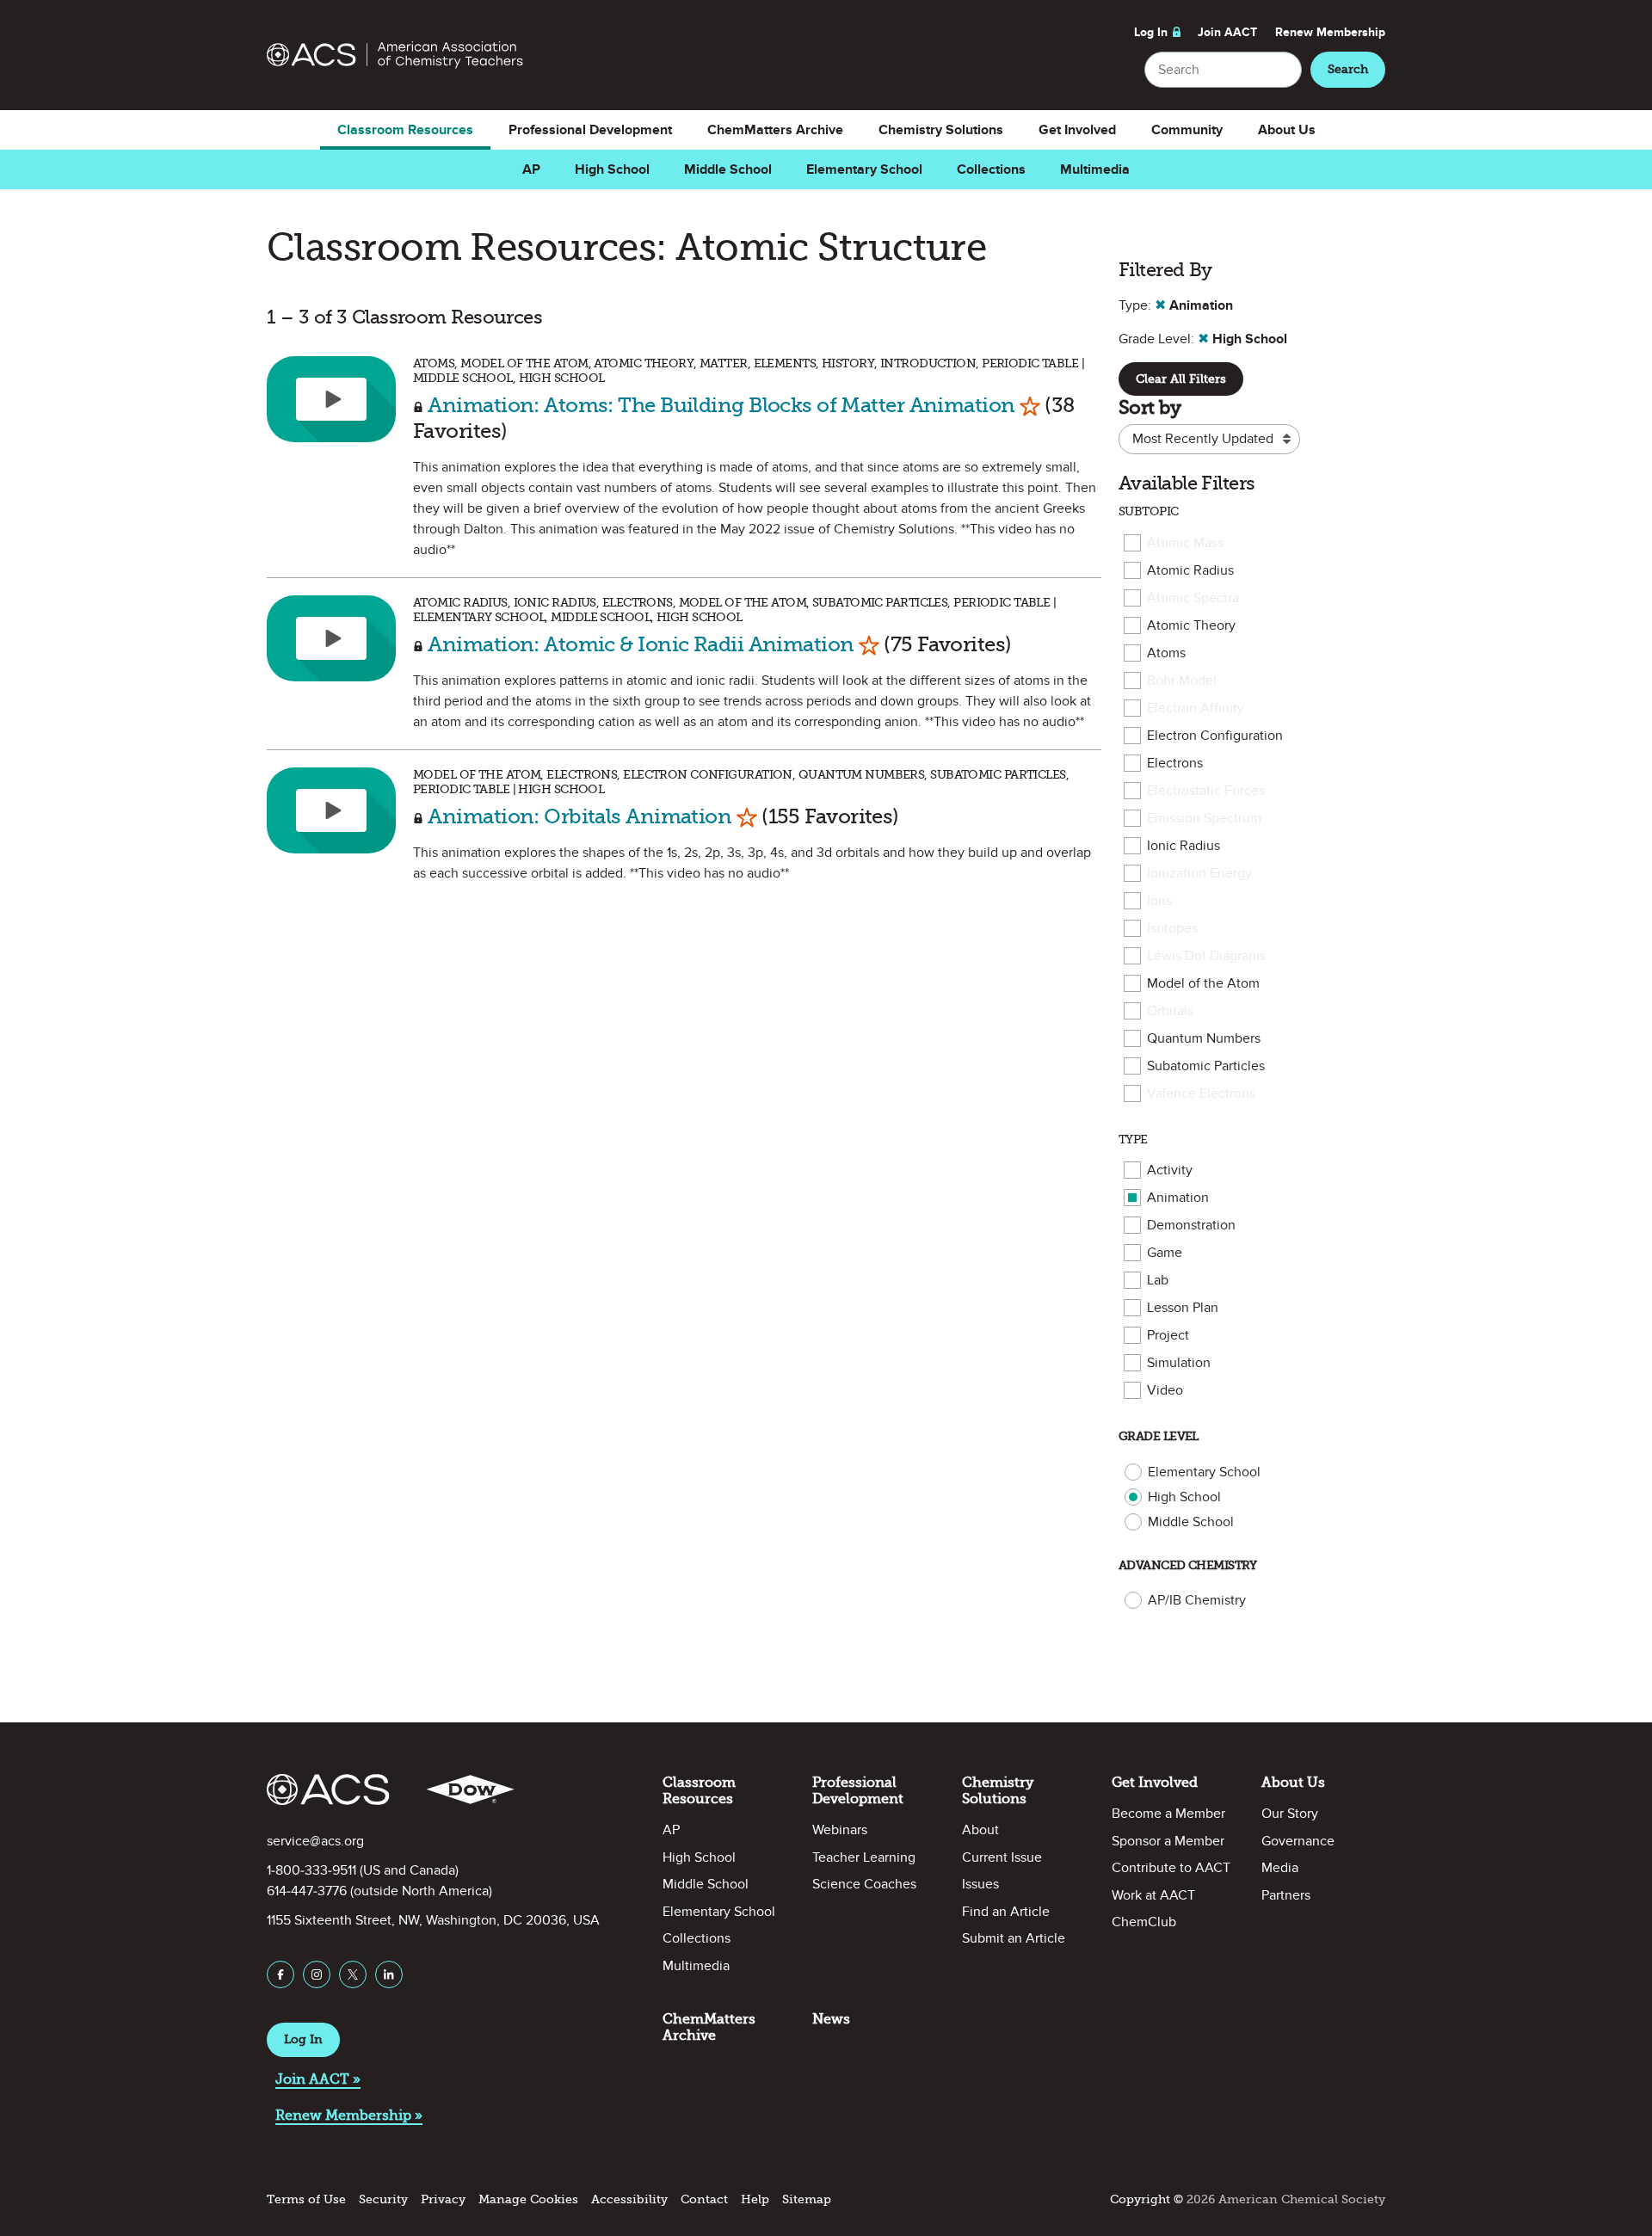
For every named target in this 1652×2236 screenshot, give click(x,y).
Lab (1158, 1280)
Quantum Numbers (1204, 1038)
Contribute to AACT (1171, 1868)
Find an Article (1006, 1912)
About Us (1287, 130)
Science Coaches (864, 1884)
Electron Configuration (1215, 736)
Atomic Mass (1185, 543)
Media (1280, 1868)
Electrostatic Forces (1206, 791)
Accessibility (629, 2199)
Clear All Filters (1181, 379)
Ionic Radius (1184, 846)
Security (383, 2199)
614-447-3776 (307, 1891)
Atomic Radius (1190, 570)
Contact (704, 2199)
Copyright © (1147, 2199)
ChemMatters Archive (775, 130)
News (831, 2019)
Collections (991, 169)
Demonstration (1191, 1225)
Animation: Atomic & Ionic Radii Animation (641, 644)
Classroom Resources (405, 130)
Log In (1151, 32)
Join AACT (1227, 32)
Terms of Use (306, 2199)
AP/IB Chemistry (1197, 1600)
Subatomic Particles (1206, 1066)
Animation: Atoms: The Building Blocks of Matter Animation (721, 405)
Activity (1170, 1170)
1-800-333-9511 (311, 1870)
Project (1168, 1335)
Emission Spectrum (1204, 818)
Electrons (1175, 763)
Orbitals (1170, 1011)
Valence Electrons (1201, 1093)
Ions (1159, 901)
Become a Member (1168, 1814)
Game (1165, 1253)
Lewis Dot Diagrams (1206, 956)
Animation (1178, 1198)
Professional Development (590, 130)
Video (1165, 1390)
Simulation (1179, 1363)
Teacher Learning (864, 1857)
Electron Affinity (1196, 708)
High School (612, 169)
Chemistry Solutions (941, 130)
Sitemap (807, 2199)
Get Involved (1077, 130)
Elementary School (864, 169)
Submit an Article (1014, 1938)
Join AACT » (318, 2079)
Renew (1330, 32)
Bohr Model (1182, 681)
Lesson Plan (1183, 1308)
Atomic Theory (1191, 625)
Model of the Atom (1203, 983)
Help (755, 2199)
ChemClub (1144, 1922)
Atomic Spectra (1193, 598)
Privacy (443, 2199)
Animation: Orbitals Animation (579, 816)
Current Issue (1002, 1857)
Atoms (1166, 653)
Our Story (1290, 1814)
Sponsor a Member (1168, 1841)
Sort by (1150, 407)
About (980, 1830)
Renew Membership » (349, 2115)
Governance (1298, 1841)
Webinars (840, 1830)
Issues (980, 1884)
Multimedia (1095, 169)
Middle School (728, 169)
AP (531, 169)
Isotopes (1172, 928)
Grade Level (1159, 1436)
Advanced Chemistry (1188, 1565)
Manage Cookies (528, 2199)
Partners (1286, 1895)
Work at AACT (1153, 1895)
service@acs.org (315, 1841)
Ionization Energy (1199, 873)
